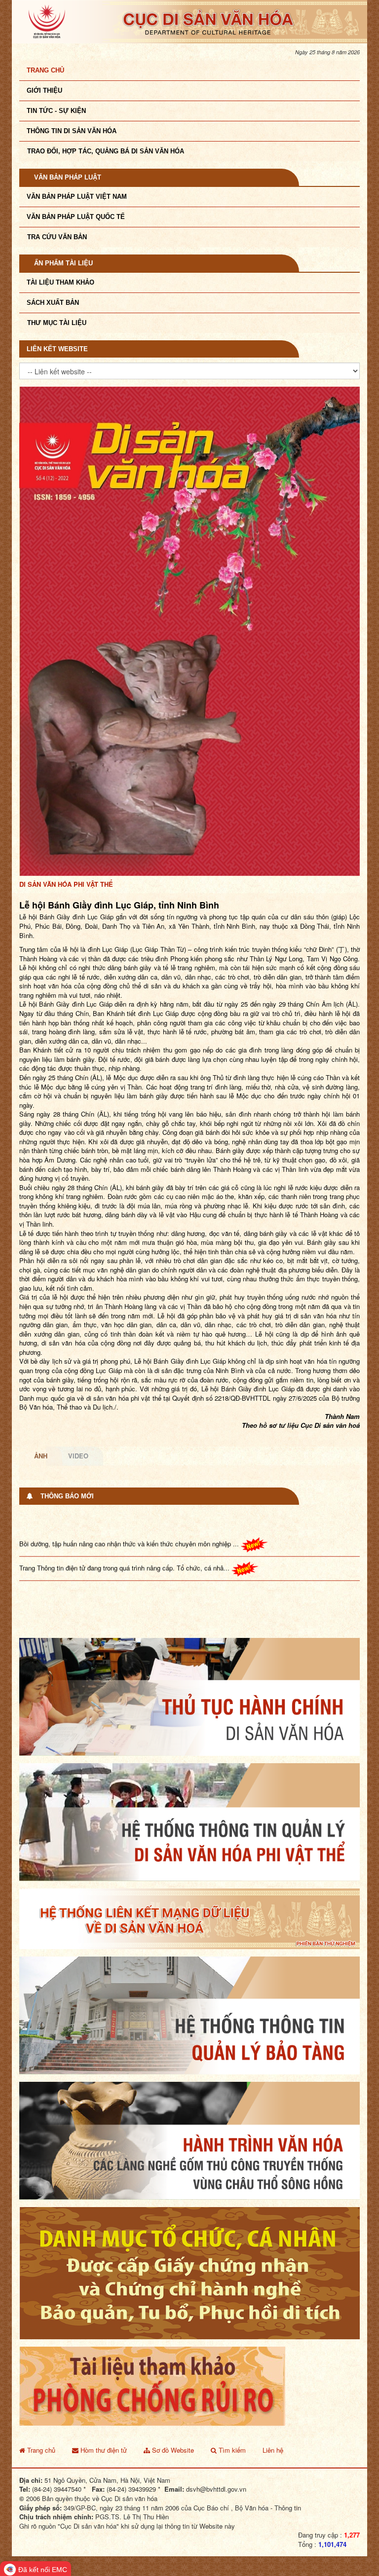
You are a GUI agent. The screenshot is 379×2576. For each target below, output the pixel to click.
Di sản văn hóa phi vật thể (66, 840)
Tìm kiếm (231, 2406)
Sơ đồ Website (172, 2406)
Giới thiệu (44, 91)
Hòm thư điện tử (103, 2406)
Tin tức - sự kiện (56, 111)
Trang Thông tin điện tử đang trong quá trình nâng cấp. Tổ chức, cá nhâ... (125, 1505)
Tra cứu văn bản (57, 237)
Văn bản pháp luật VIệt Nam (77, 197)
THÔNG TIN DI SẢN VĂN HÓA (72, 131)
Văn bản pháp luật (68, 177)
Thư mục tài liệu (57, 323)
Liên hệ (273, 2406)
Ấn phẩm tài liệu (63, 263)
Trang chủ (45, 70)
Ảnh (41, 1412)
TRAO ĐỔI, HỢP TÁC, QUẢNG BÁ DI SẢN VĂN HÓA (106, 151)
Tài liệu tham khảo (60, 282)
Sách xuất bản (53, 303)
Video (78, 1412)
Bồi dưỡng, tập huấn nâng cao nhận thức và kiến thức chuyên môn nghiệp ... (130, 1481)
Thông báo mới (67, 1452)
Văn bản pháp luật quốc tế (76, 217)
